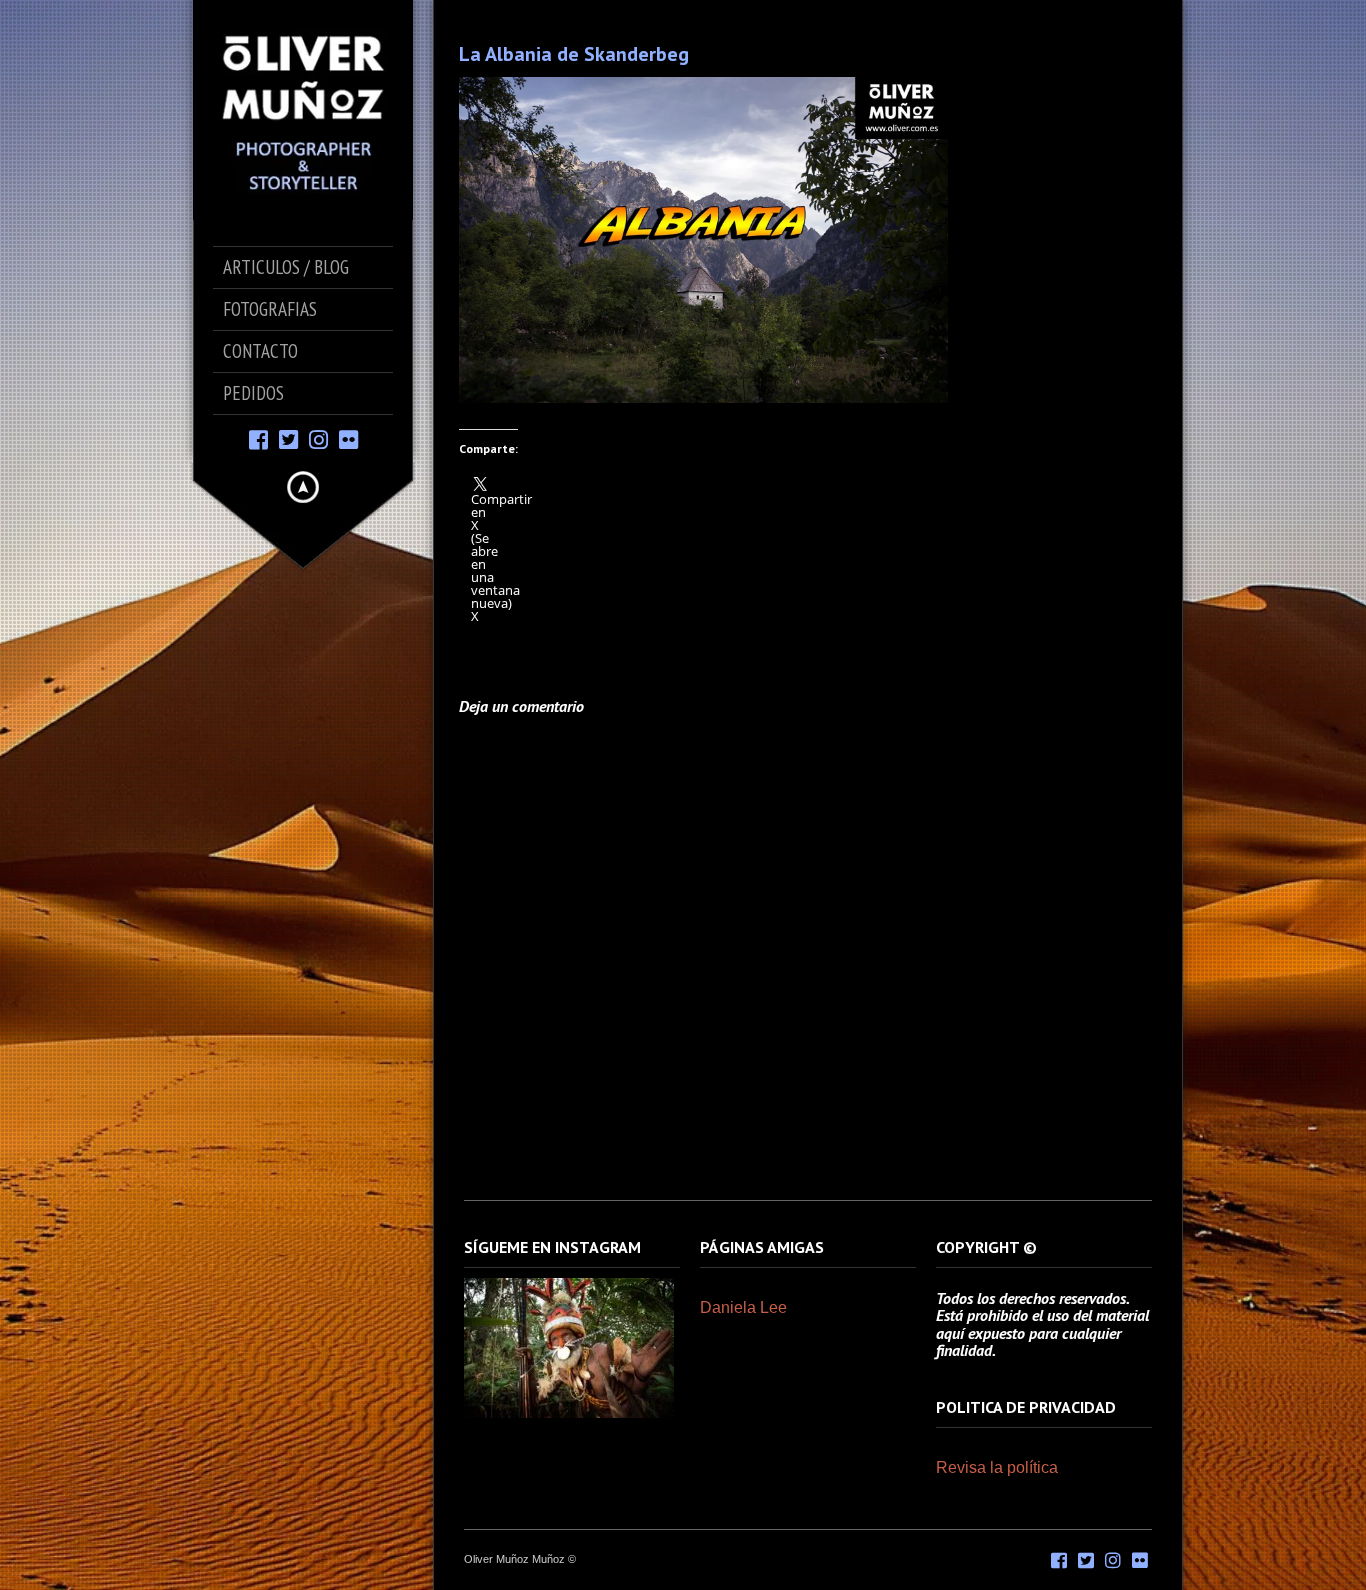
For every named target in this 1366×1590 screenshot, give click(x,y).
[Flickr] (348, 438)
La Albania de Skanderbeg (574, 54)
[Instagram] (318, 438)
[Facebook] (258, 438)
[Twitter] (288, 438)
